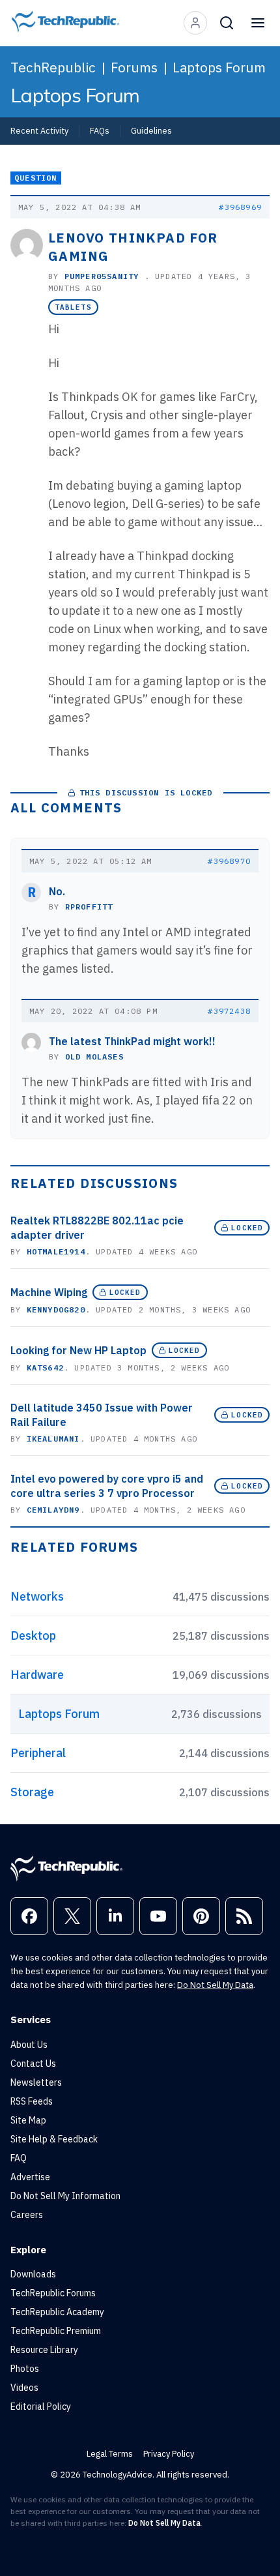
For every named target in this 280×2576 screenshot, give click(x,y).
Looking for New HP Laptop (78, 1350)
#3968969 (240, 207)
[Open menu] (258, 23)
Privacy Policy (169, 2454)
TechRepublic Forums (53, 2293)
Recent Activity (39, 130)
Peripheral (38, 1753)
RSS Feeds (32, 2101)
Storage (32, 1792)
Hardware (37, 1675)
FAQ (19, 2158)
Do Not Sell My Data (215, 1985)
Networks (37, 1596)
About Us (29, 2045)
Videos (24, 2388)
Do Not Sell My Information (65, 2196)
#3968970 (229, 861)
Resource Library (44, 2350)
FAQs (100, 130)
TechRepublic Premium (56, 2331)
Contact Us (33, 2064)
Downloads (33, 2274)
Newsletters (36, 2082)
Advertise (30, 2177)
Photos (25, 2369)
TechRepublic (53, 67)
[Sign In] (195, 23)
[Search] (227, 23)
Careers (27, 2215)
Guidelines (151, 130)
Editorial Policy (41, 2406)
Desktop (33, 1636)
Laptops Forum (219, 67)
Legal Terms (110, 2454)
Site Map (28, 2120)
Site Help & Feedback (54, 2139)
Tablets (73, 307)
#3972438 (229, 1011)
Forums (134, 67)
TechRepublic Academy (57, 2312)
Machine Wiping (49, 1292)
